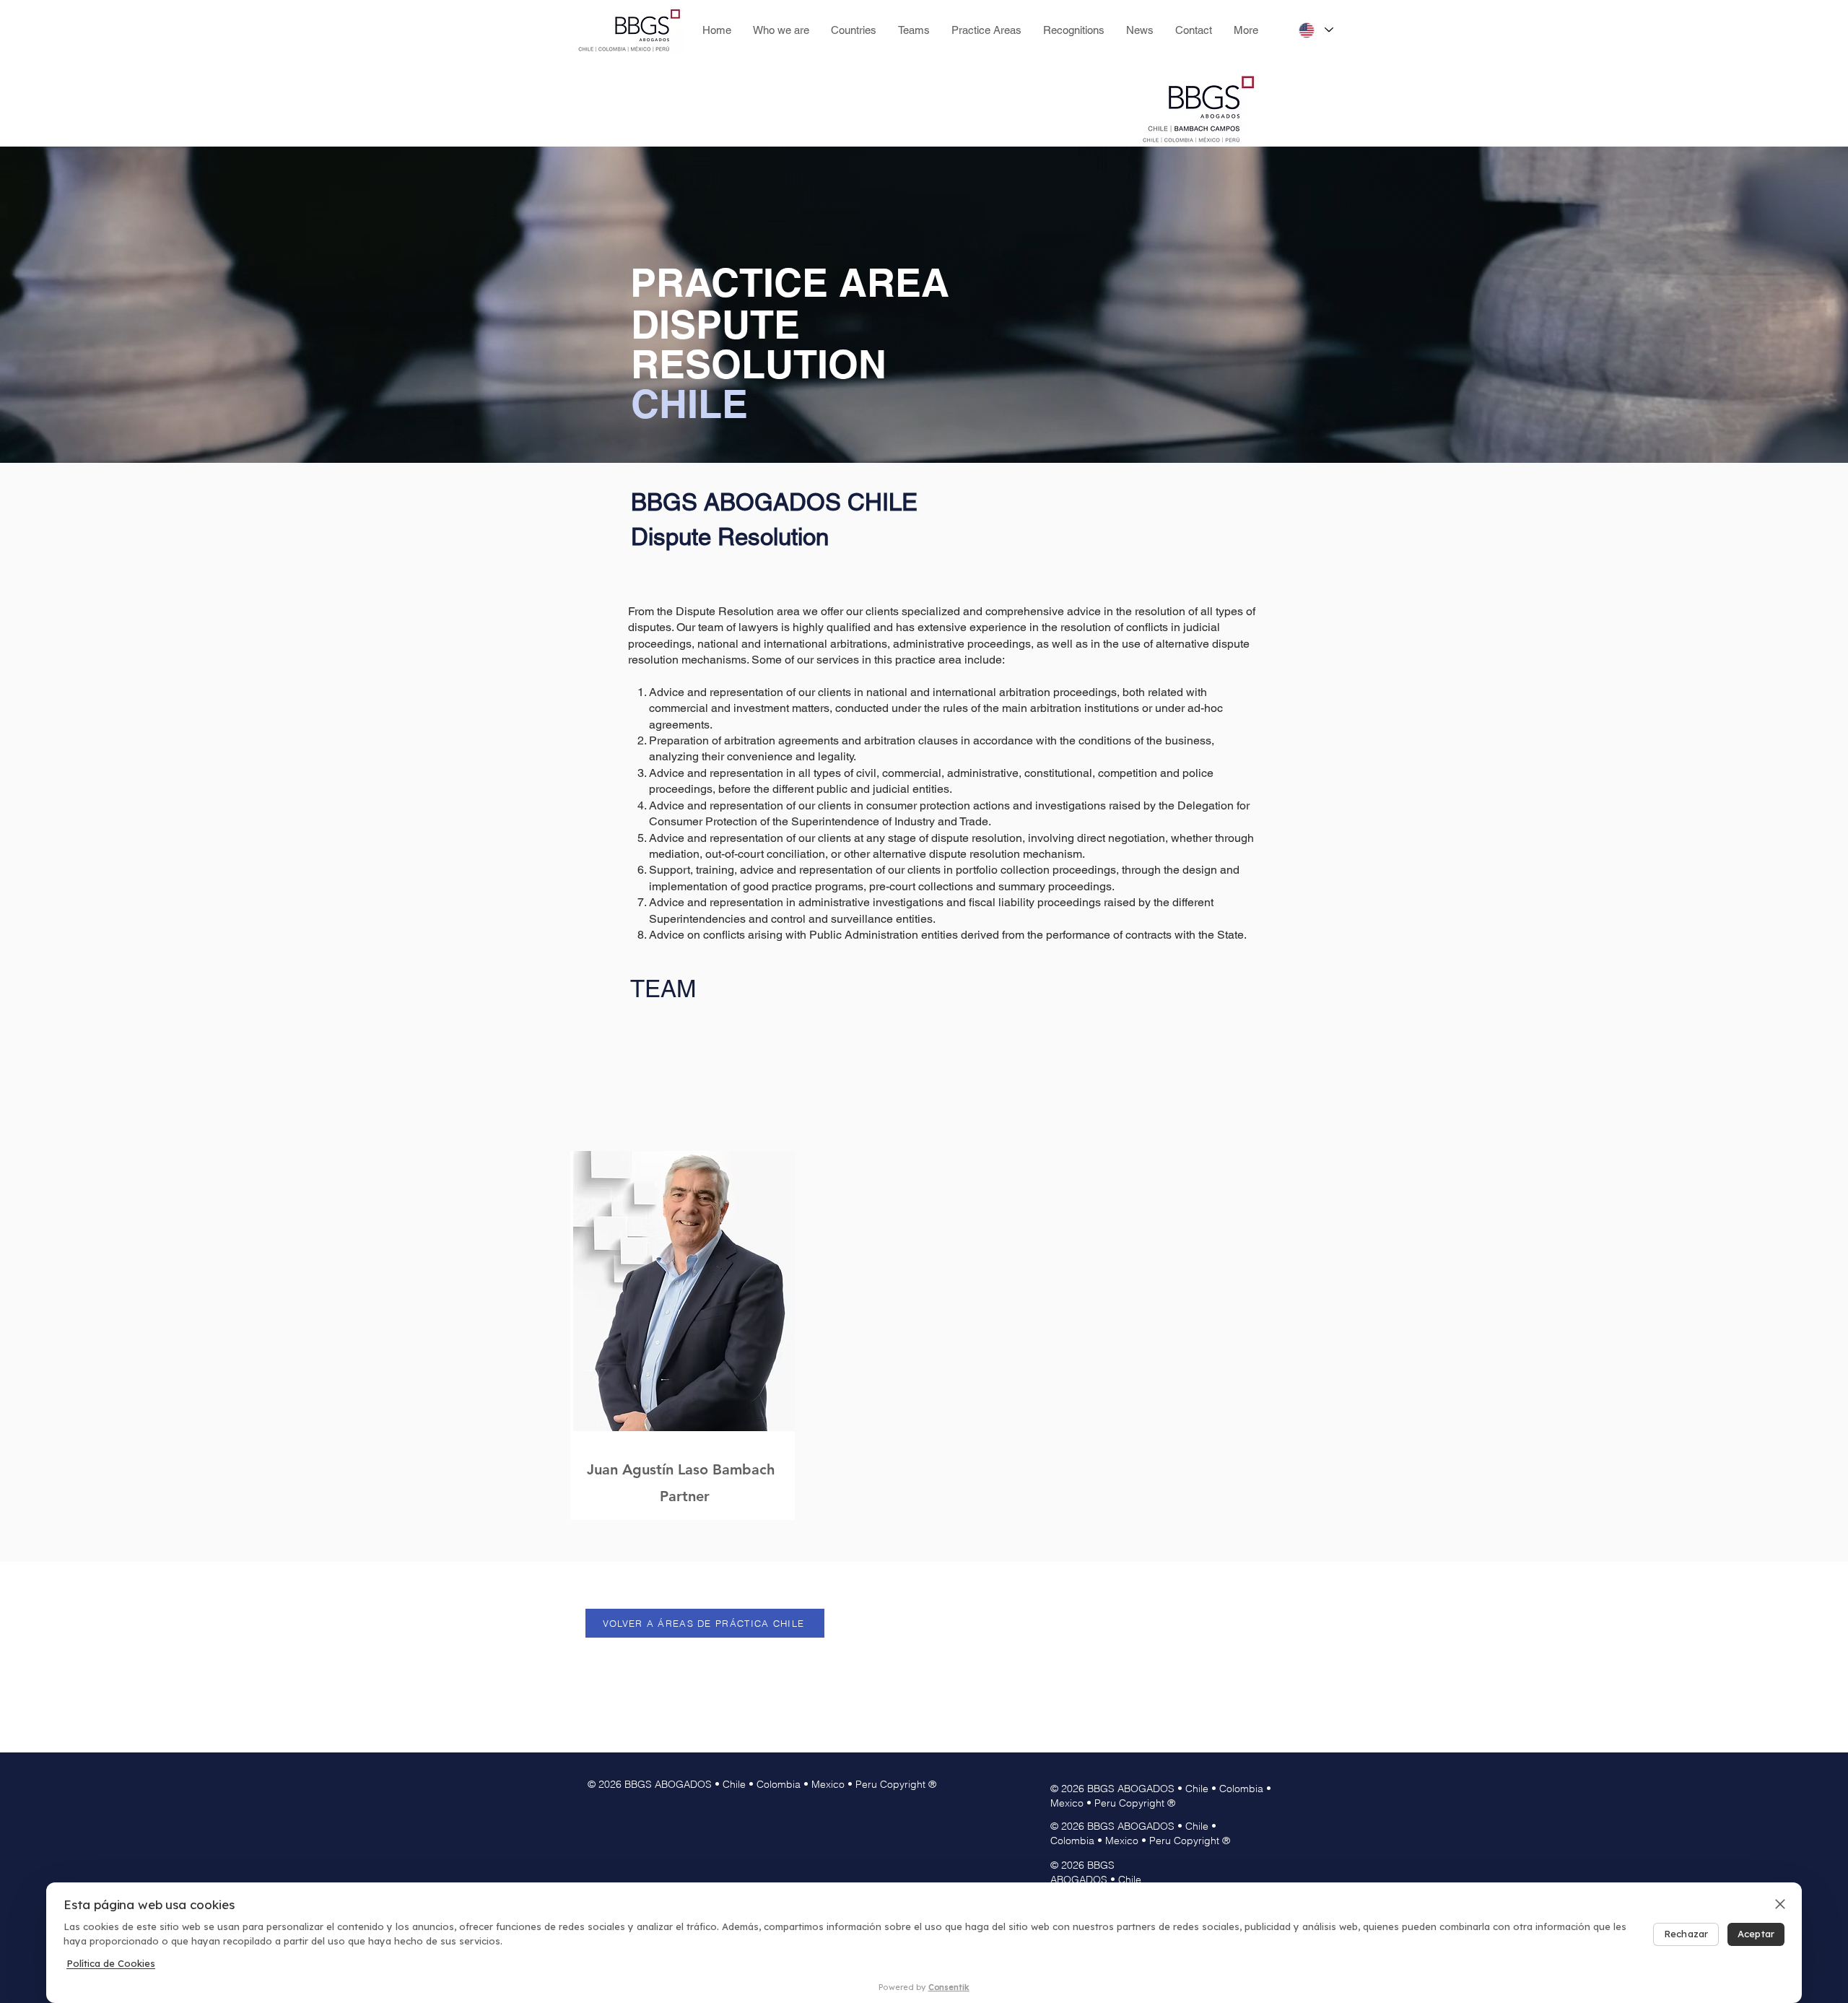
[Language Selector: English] (1315, 30)
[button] (914, 30)
